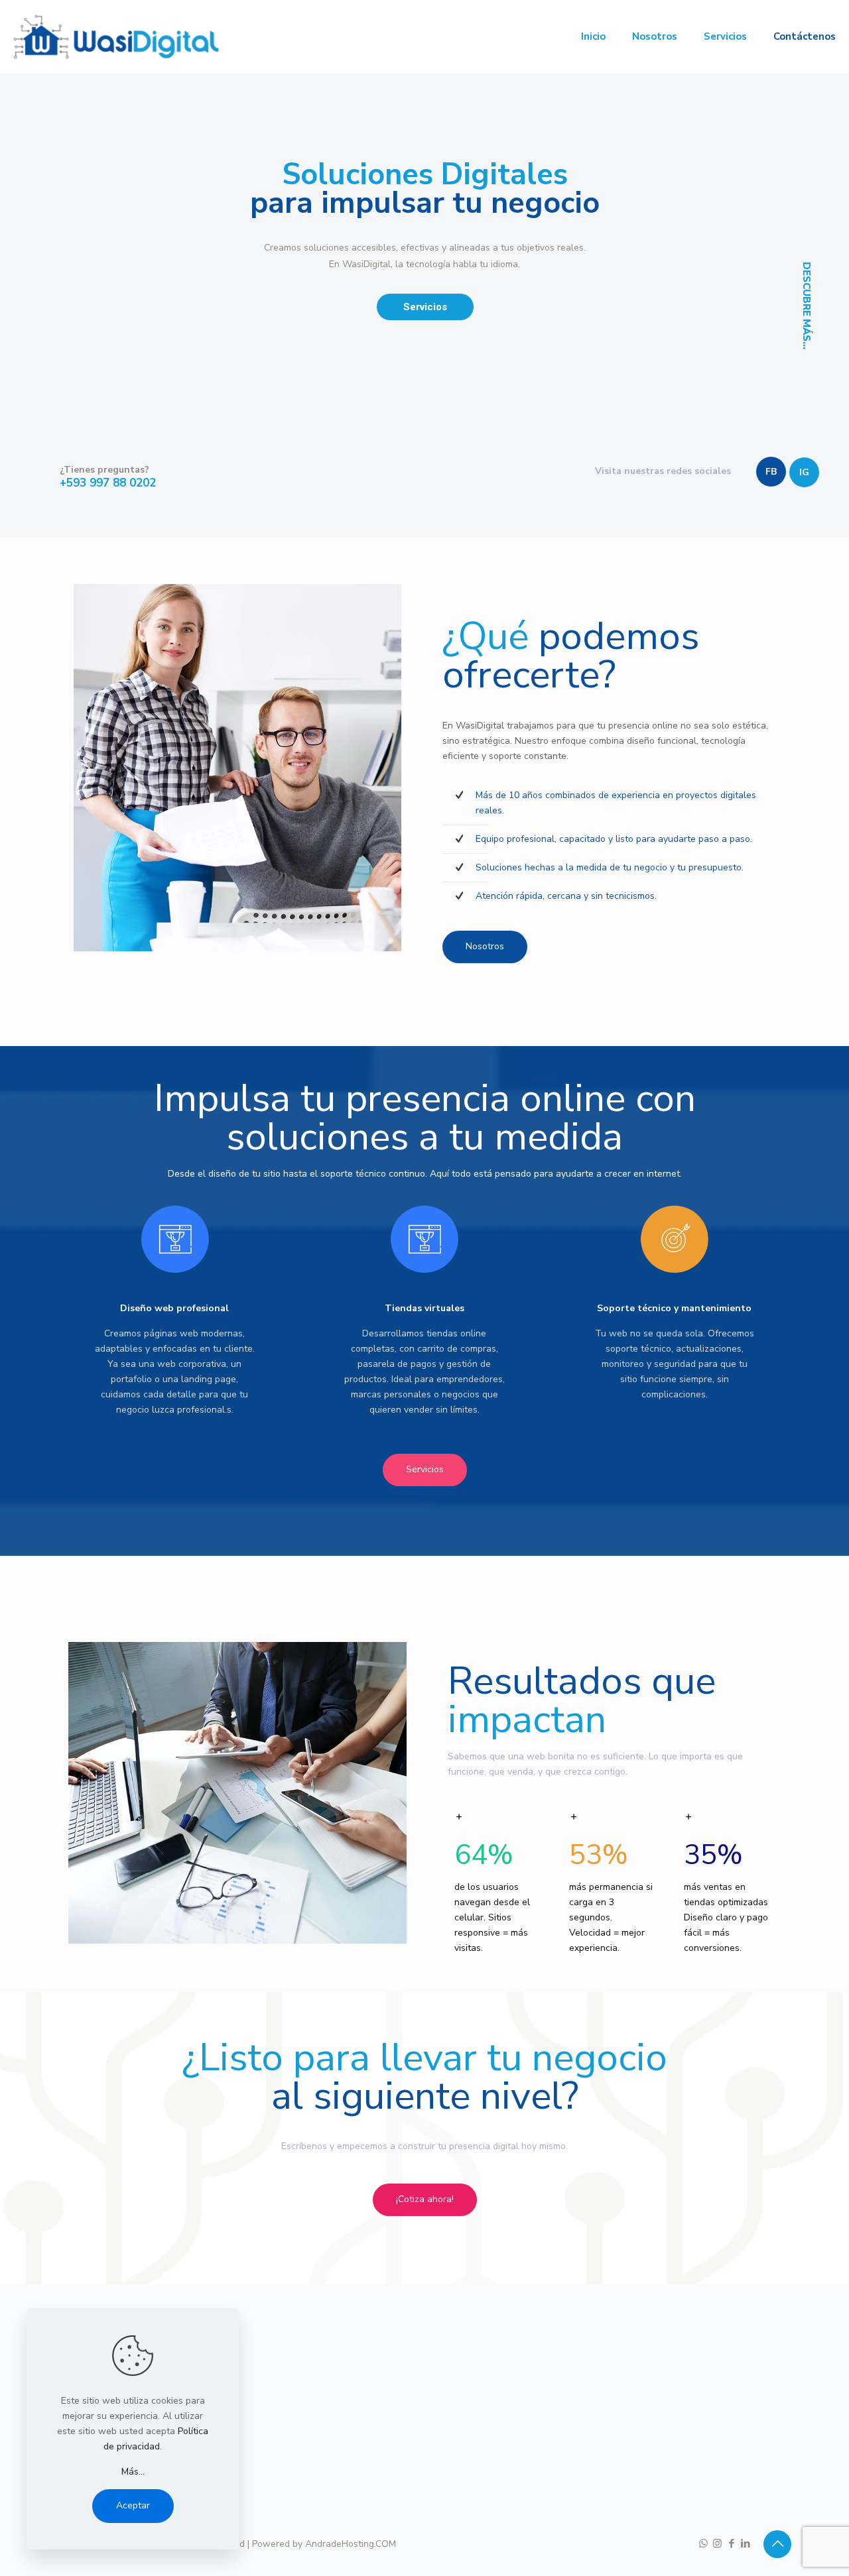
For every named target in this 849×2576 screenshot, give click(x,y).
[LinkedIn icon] (745, 2544)
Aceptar (133, 2505)
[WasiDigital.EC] (116, 36)
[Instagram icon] (717, 2544)
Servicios (425, 307)
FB (771, 472)
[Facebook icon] (731, 2544)
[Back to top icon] (777, 2544)
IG (804, 472)
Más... (133, 2472)
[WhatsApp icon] (703, 2544)
